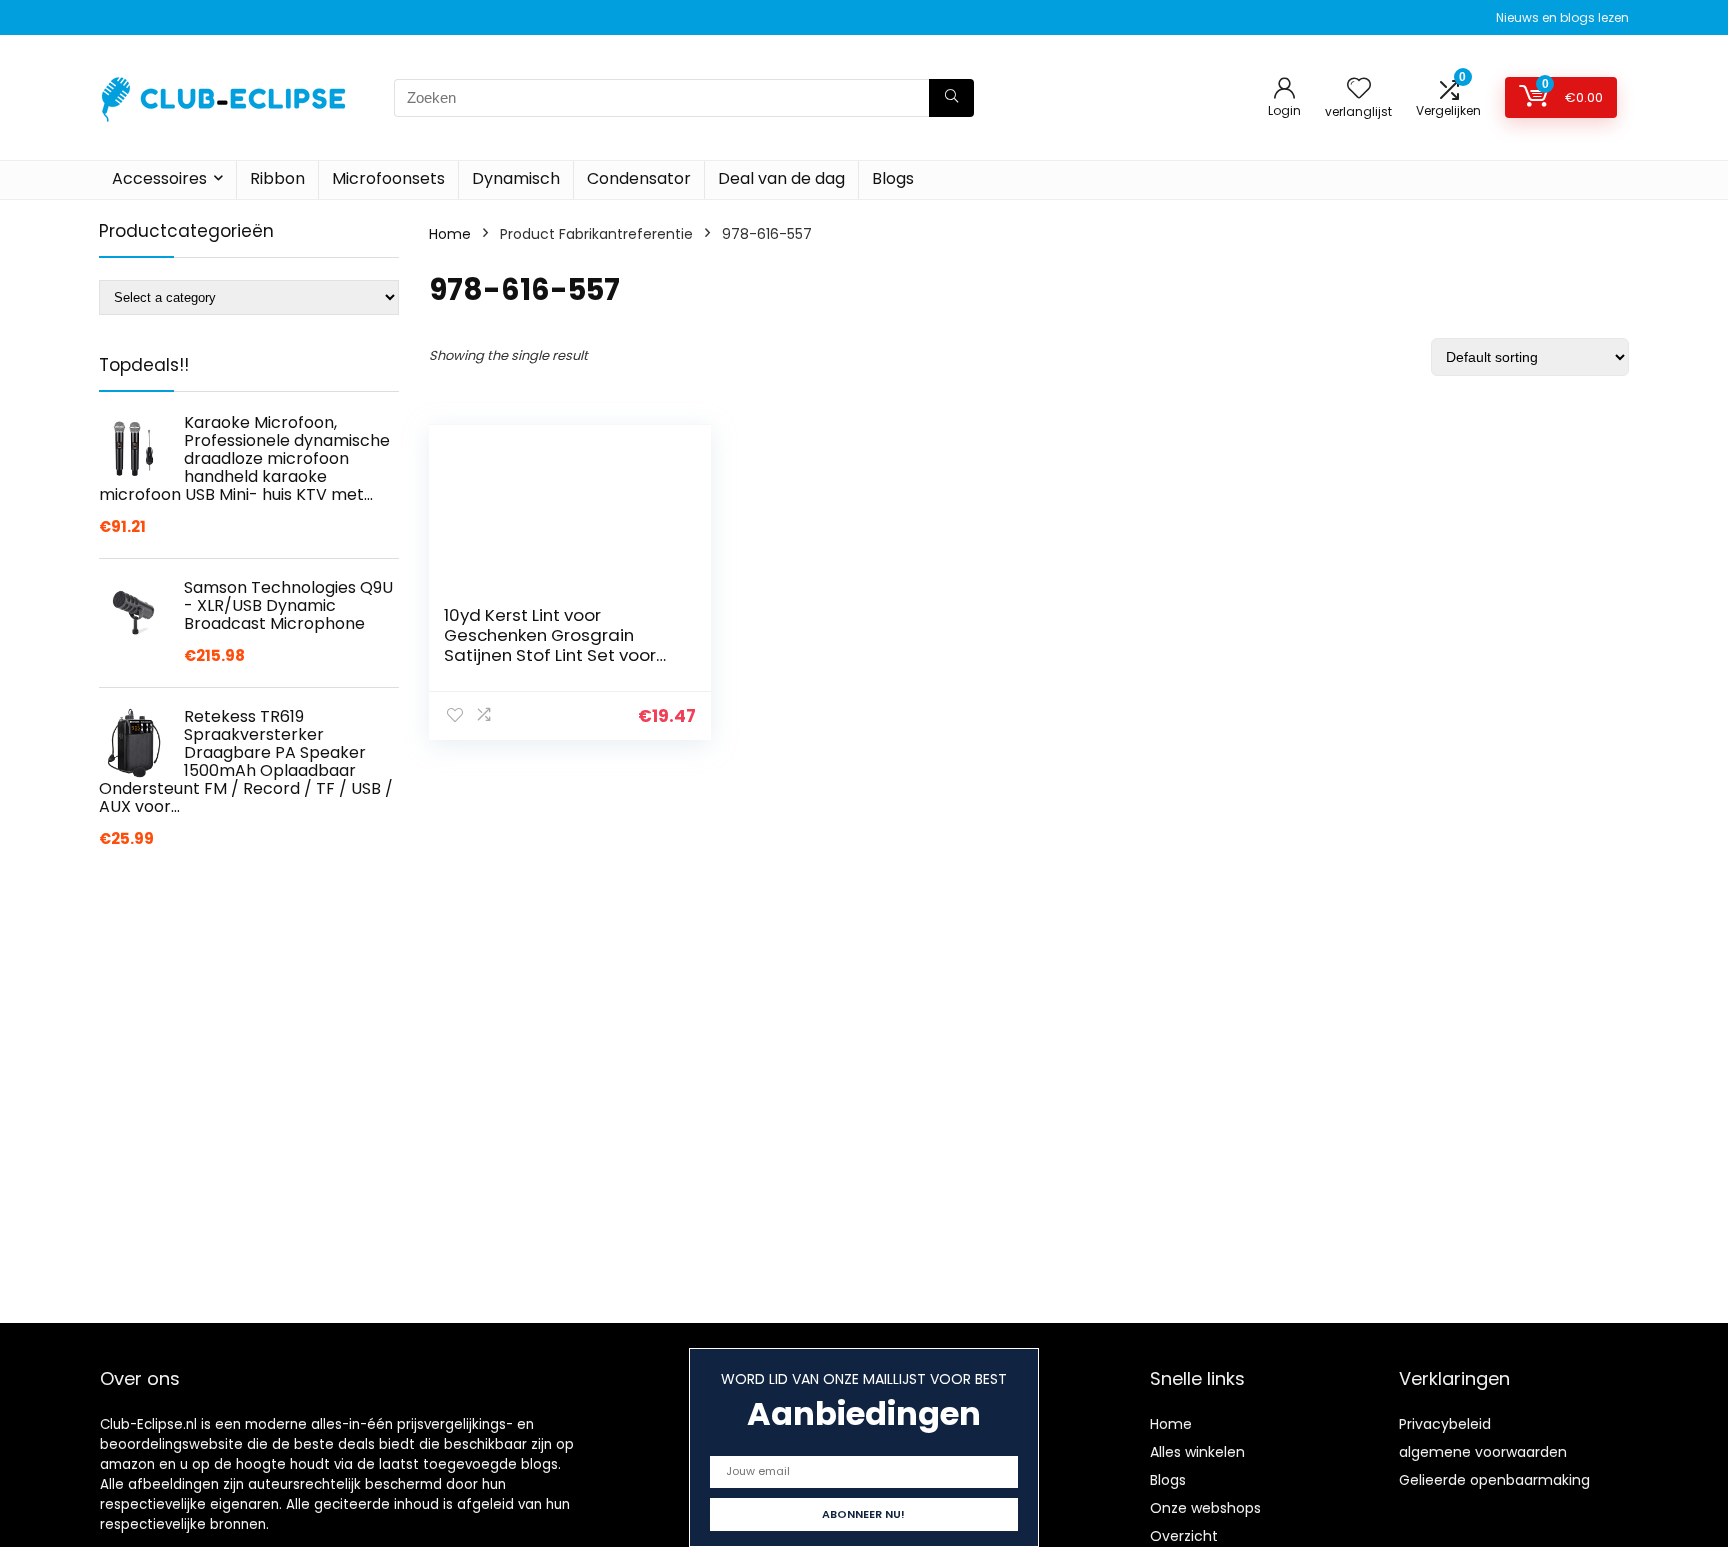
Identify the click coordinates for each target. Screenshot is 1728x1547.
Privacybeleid (1445, 1424)
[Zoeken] (951, 98)
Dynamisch (516, 178)
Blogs (893, 178)
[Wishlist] (1359, 89)
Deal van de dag (781, 178)
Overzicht (1184, 1536)
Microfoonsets (388, 178)
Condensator (639, 178)
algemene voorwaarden (1483, 1452)
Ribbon (277, 178)
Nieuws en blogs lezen (1562, 17)
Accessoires (159, 178)
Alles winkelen (1197, 1452)
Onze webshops (1205, 1508)
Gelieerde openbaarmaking (1494, 1480)
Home (450, 234)
